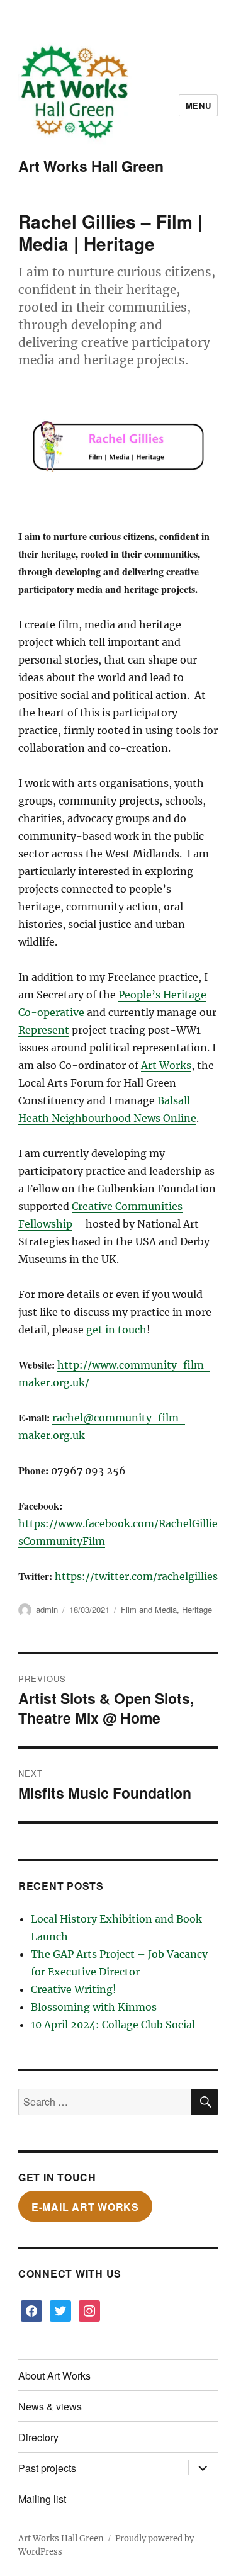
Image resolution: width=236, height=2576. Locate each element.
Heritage (197, 1609)
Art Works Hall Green (91, 166)
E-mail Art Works (85, 2206)
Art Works (166, 1065)
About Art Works (54, 2375)
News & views (50, 2406)
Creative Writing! (74, 1989)
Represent (44, 1030)
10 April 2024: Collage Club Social (113, 2025)
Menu (198, 105)
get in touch (116, 1330)
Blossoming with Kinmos (94, 2007)
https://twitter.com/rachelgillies (136, 1576)
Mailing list (42, 2499)
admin (47, 1609)
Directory (38, 2437)
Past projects (47, 2468)
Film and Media (149, 1609)
